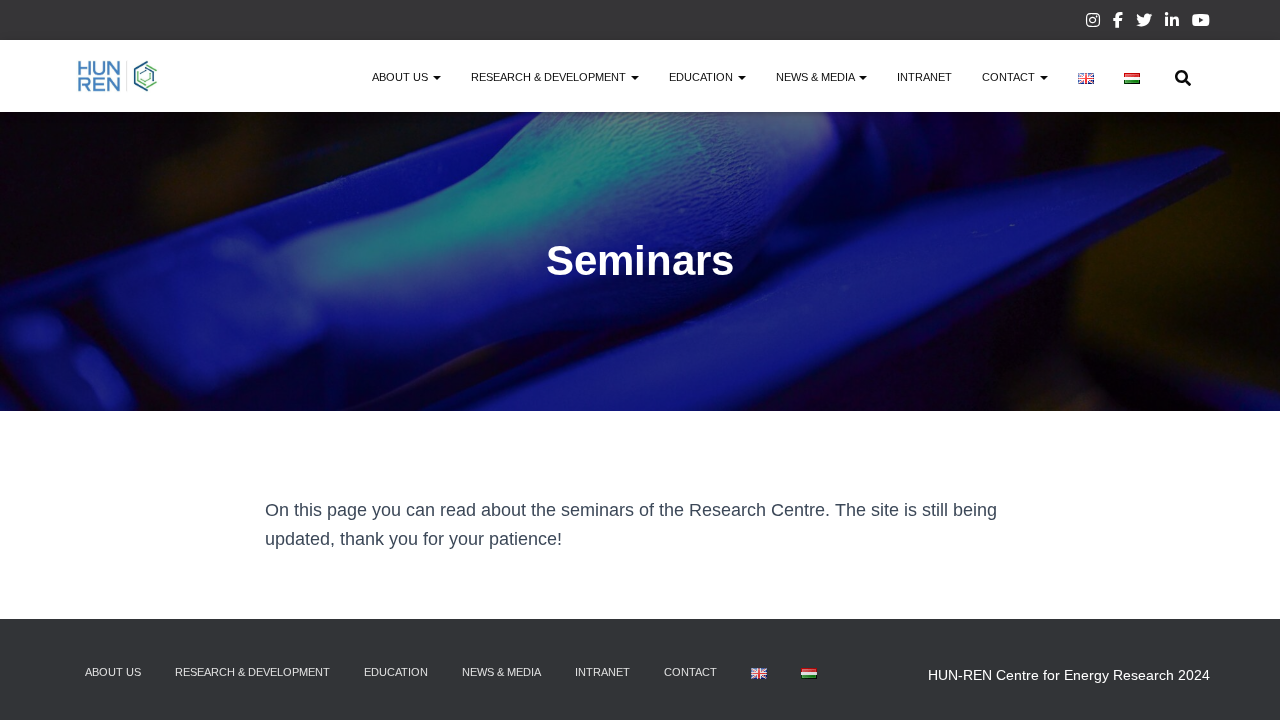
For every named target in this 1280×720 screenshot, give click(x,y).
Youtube (1201, 23)
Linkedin (1172, 23)
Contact (1010, 77)
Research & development (550, 77)
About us (401, 77)
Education (702, 77)
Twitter (1144, 23)
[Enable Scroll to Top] (1240, 680)
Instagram (1093, 23)
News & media (816, 77)
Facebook (1118, 23)
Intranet (924, 77)
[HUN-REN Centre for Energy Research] (117, 76)
